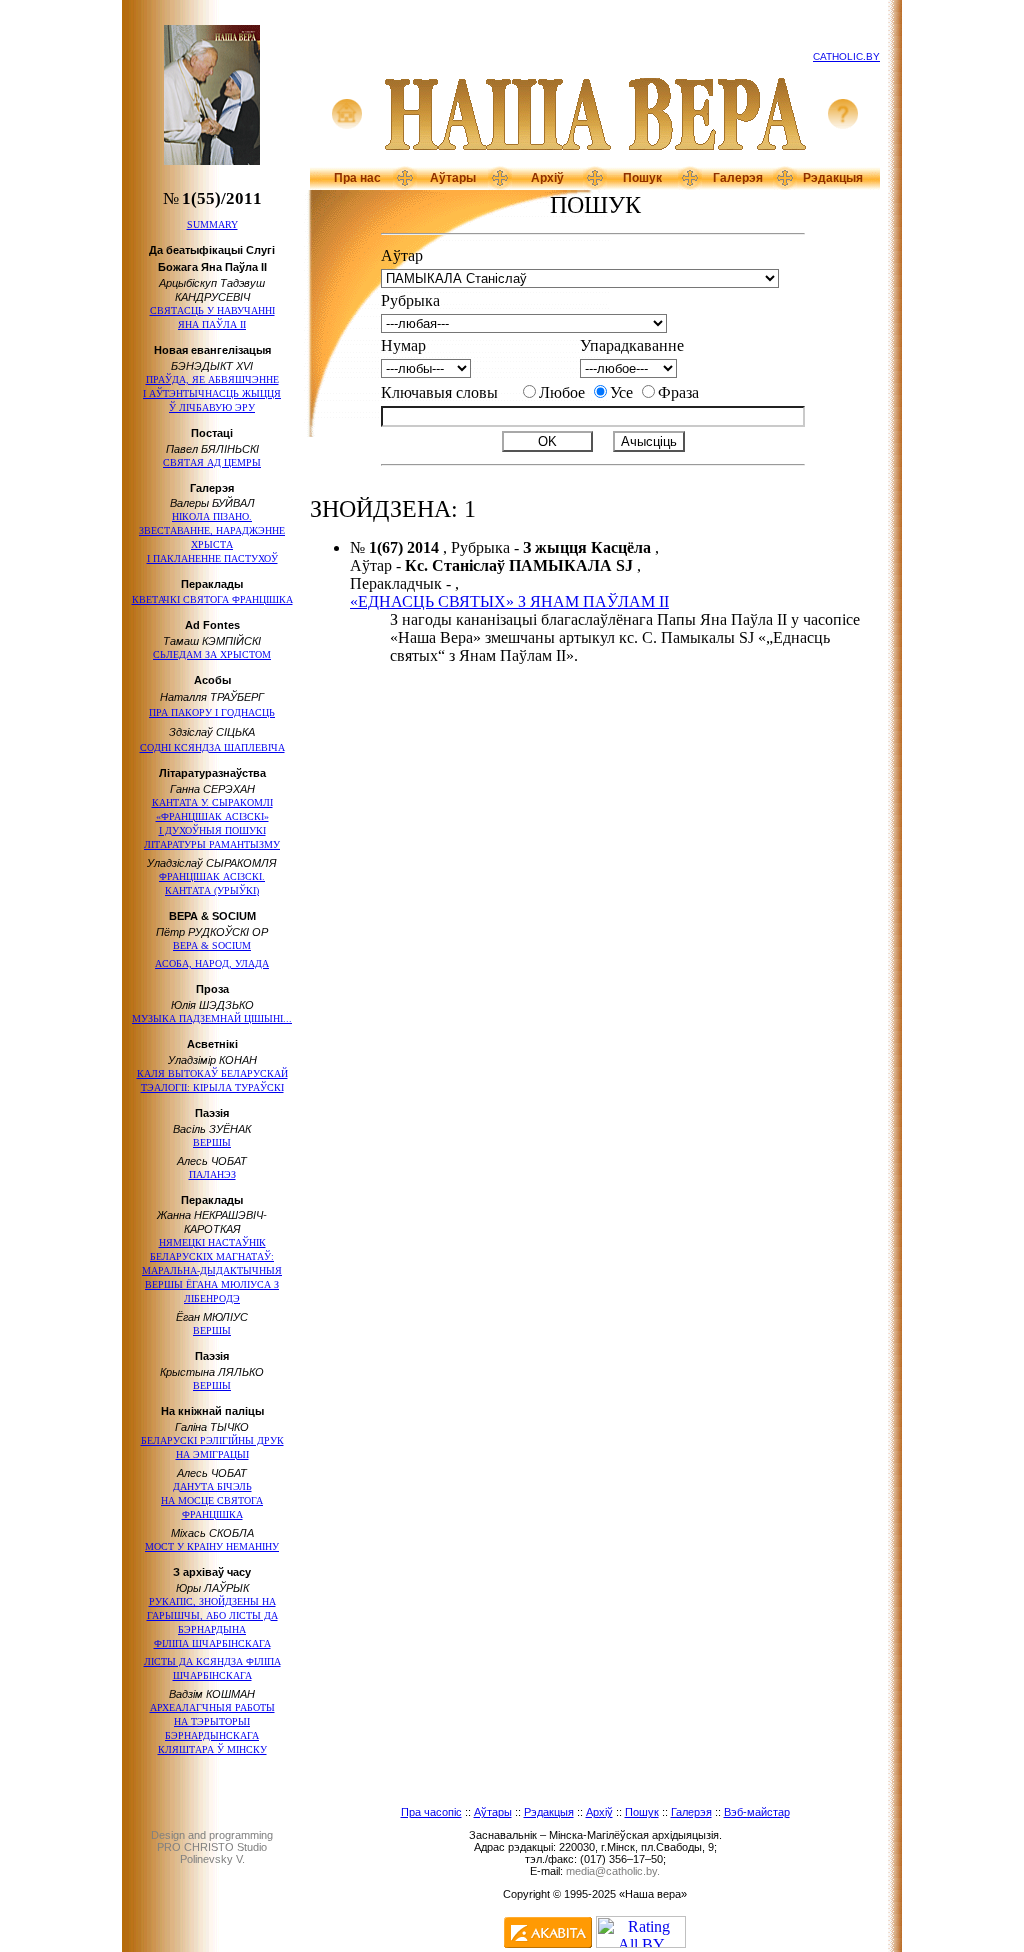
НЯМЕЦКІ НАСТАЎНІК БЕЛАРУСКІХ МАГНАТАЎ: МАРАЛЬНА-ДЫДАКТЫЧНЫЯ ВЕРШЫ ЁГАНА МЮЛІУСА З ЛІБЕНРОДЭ (212, 1270)
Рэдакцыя (833, 178)
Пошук (642, 178)
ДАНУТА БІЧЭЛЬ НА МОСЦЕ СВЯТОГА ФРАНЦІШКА (212, 1500)
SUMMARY (212, 224)
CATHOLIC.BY (846, 56)
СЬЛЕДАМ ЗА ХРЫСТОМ (212, 654)
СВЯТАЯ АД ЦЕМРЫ (212, 462)
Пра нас (357, 178)
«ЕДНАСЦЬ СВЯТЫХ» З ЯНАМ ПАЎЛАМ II (509, 601)
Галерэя (738, 178)
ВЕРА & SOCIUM (212, 945)
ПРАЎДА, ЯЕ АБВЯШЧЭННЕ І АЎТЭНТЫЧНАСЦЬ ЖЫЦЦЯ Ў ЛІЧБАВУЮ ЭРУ (212, 393)
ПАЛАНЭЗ (212, 1174)
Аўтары (453, 178)
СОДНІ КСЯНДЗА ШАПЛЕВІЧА (212, 747)
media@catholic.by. (613, 1871)
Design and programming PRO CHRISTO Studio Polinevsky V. (212, 1847)
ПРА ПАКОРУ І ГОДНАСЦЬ (212, 712)
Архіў (547, 178)
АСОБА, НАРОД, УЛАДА (212, 963)
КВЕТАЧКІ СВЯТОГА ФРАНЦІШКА (212, 599)
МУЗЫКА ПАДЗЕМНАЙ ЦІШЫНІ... (212, 1018)
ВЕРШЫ (212, 1142)
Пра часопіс (431, 1812)
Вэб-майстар (757, 1812)
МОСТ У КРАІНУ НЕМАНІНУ (212, 1546)
